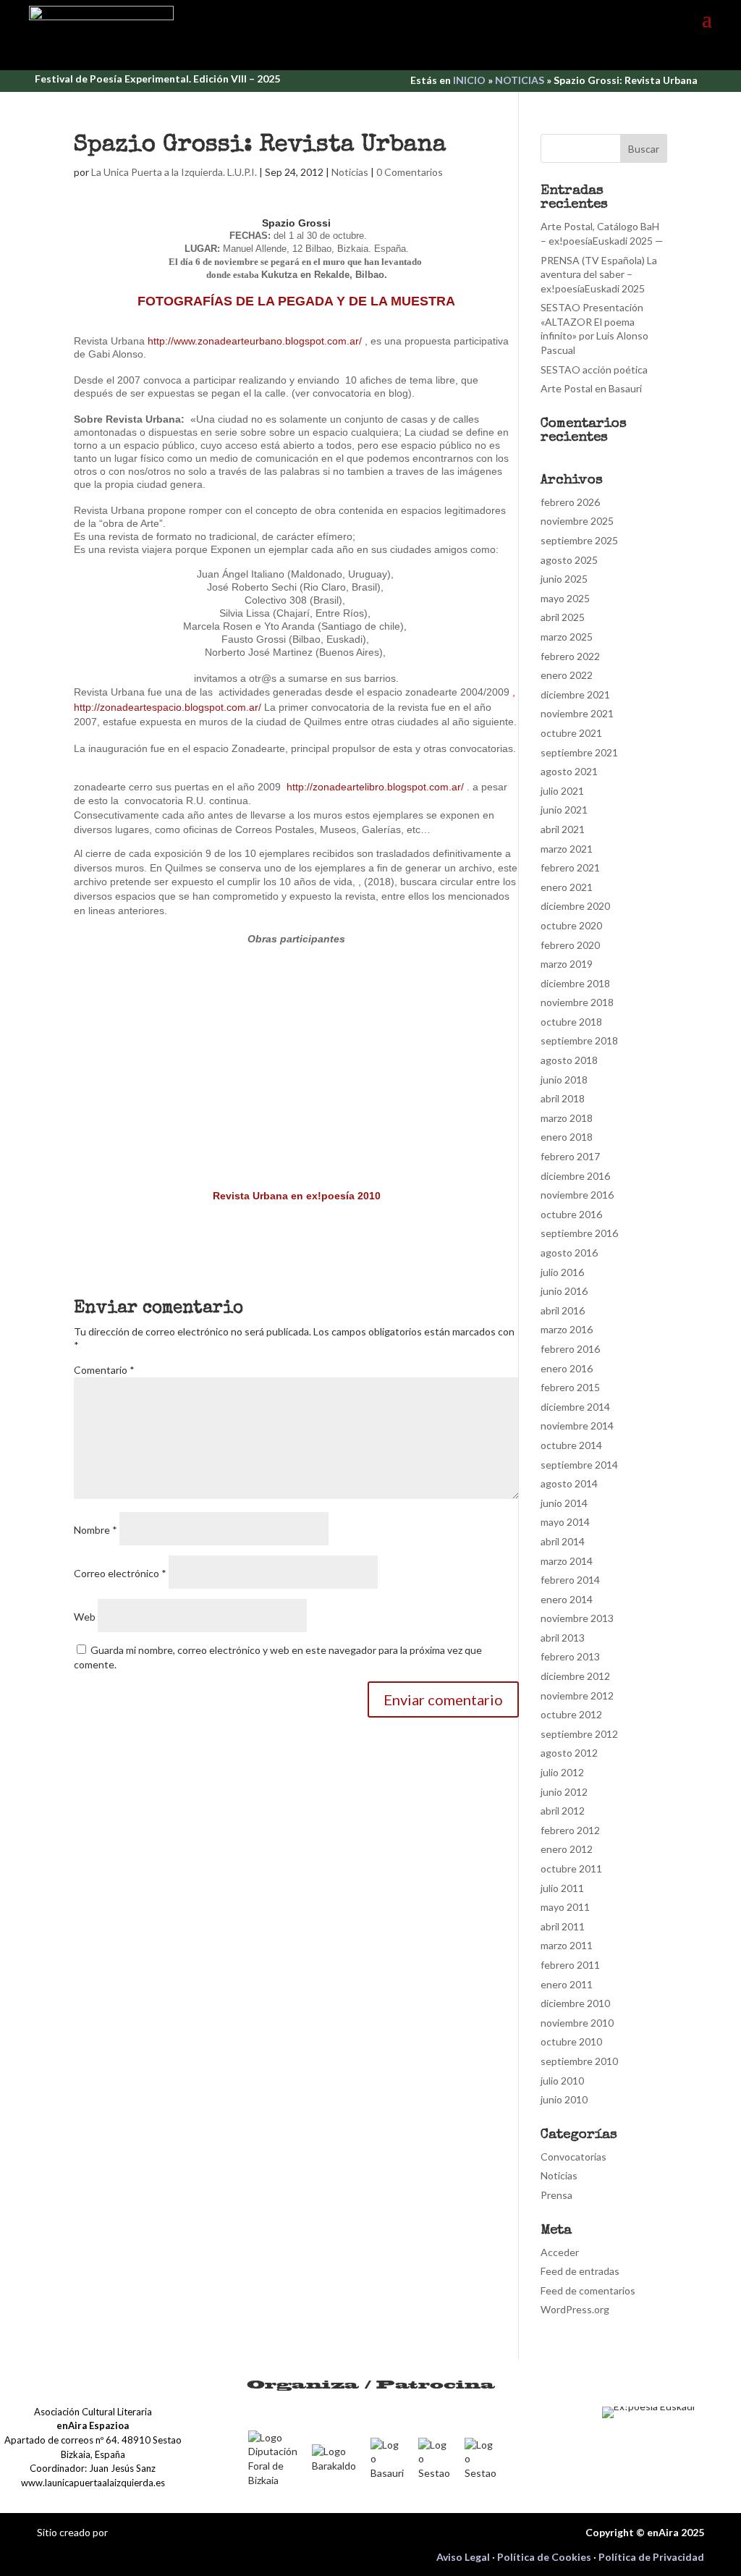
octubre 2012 (571, 1714)
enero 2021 (567, 887)
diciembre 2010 (575, 2003)
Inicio (469, 80)
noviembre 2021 (577, 713)
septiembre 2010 (579, 2061)
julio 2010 (562, 2081)
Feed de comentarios (588, 2290)
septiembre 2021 (579, 752)
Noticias (520, 80)
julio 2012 (562, 1772)
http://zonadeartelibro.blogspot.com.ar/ (377, 787)
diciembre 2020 (575, 906)
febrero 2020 (570, 945)
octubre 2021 (571, 733)
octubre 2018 (571, 1022)
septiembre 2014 (579, 1465)
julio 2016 (562, 1272)
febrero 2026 (570, 502)
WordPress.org (575, 2309)
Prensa (556, 2195)
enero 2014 (567, 1599)
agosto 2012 (569, 1753)
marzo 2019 (567, 964)
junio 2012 (564, 1792)
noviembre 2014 (577, 1426)
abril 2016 (563, 1310)
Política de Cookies (544, 2557)
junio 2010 (564, 2099)
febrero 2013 (570, 1656)
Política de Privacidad (651, 2557)
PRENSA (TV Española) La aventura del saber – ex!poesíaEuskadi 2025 (599, 274)
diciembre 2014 (575, 1407)
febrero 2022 (570, 656)
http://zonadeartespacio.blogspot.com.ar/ (169, 707)
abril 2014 (563, 1541)
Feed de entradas (580, 2271)
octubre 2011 (571, 1868)
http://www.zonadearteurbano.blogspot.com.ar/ (256, 341)
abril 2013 (563, 1638)
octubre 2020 (571, 925)
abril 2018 (563, 1098)
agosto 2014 (569, 1483)
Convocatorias (573, 2157)
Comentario (104, 1370)
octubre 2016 (571, 1214)
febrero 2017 (570, 1156)
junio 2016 (564, 1291)
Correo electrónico (120, 1573)
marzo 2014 (567, 1561)
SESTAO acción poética (594, 369)
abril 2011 (563, 1926)
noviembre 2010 (577, 2023)
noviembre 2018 (577, 1002)
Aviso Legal (463, 2557)
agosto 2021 (569, 771)
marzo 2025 (567, 637)
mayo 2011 (565, 1907)
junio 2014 (564, 1503)
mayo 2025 (565, 598)
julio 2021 (562, 791)
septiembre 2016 (579, 1233)
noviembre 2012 (577, 1695)
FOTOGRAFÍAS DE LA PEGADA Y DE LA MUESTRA (296, 301)
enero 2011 (567, 1984)
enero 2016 (567, 1368)
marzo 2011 (567, 1945)
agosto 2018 (569, 1060)
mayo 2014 (565, 1522)
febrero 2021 (570, 867)
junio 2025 (564, 579)
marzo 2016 (567, 1329)
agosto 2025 (569, 560)
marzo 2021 (567, 849)
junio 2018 (564, 1080)
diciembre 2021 (575, 694)
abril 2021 (563, 829)
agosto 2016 (569, 1253)
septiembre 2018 (579, 1040)
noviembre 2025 (577, 521)
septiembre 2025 (579, 540)
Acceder (560, 2252)
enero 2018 (567, 1137)
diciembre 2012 (575, 1676)
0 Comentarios (410, 172)
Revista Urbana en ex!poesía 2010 (297, 1196)
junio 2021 (564, 810)
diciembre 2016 (575, 1176)
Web (85, 1617)
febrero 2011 (570, 1965)
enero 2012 (567, 1849)
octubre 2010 (571, 2041)
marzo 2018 (567, 1118)
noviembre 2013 (577, 1618)
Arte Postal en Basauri (591, 388)
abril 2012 (563, 1811)
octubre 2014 (571, 1445)
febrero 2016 (570, 1349)
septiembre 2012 (579, 1734)
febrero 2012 (570, 1830)
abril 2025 (563, 617)
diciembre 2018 (575, 983)
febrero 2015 (570, 1387)
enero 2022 (567, 675)
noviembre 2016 (577, 1195)
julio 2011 (562, 1888)
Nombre (96, 1530)
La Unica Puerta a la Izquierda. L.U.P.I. (174, 172)
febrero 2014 (570, 1580)
